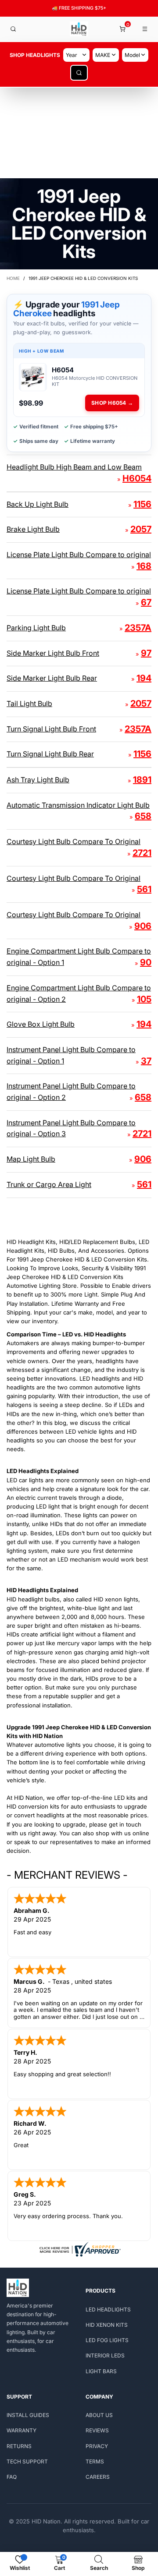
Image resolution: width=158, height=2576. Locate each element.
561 (144, 889)
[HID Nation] (79, 29)
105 (144, 999)
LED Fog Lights (107, 2340)
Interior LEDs (105, 2355)
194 (144, 678)
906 (143, 926)
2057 (141, 529)
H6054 (137, 478)
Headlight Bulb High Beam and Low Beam (74, 467)
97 (146, 653)
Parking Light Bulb (36, 628)
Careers (98, 2477)
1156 (142, 504)
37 (146, 1061)
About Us (99, 2415)
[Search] (13, 29)
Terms (95, 2461)
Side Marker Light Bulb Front (53, 653)
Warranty (22, 2430)
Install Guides (28, 2415)
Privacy (97, 2446)
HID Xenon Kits (107, 2325)
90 (146, 962)
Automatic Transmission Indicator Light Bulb (78, 805)
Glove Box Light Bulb (41, 1024)
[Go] (79, 73)
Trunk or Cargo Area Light (49, 1184)
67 (146, 602)
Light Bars (101, 2371)
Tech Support (27, 2461)
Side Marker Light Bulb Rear (52, 678)
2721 (142, 853)
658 (143, 816)
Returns (19, 2446)
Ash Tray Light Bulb (38, 780)
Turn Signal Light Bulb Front (51, 729)
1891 (142, 780)
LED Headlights (108, 2309)
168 (144, 566)
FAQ (12, 2477)
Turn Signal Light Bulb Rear (50, 754)
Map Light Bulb (31, 1159)
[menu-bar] (145, 29)
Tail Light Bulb (29, 703)
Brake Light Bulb (33, 529)
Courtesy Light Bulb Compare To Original (74, 841)
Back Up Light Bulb (38, 504)
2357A (138, 628)
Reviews (97, 2430)
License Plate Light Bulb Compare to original (79, 555)
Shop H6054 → (112, 403)
